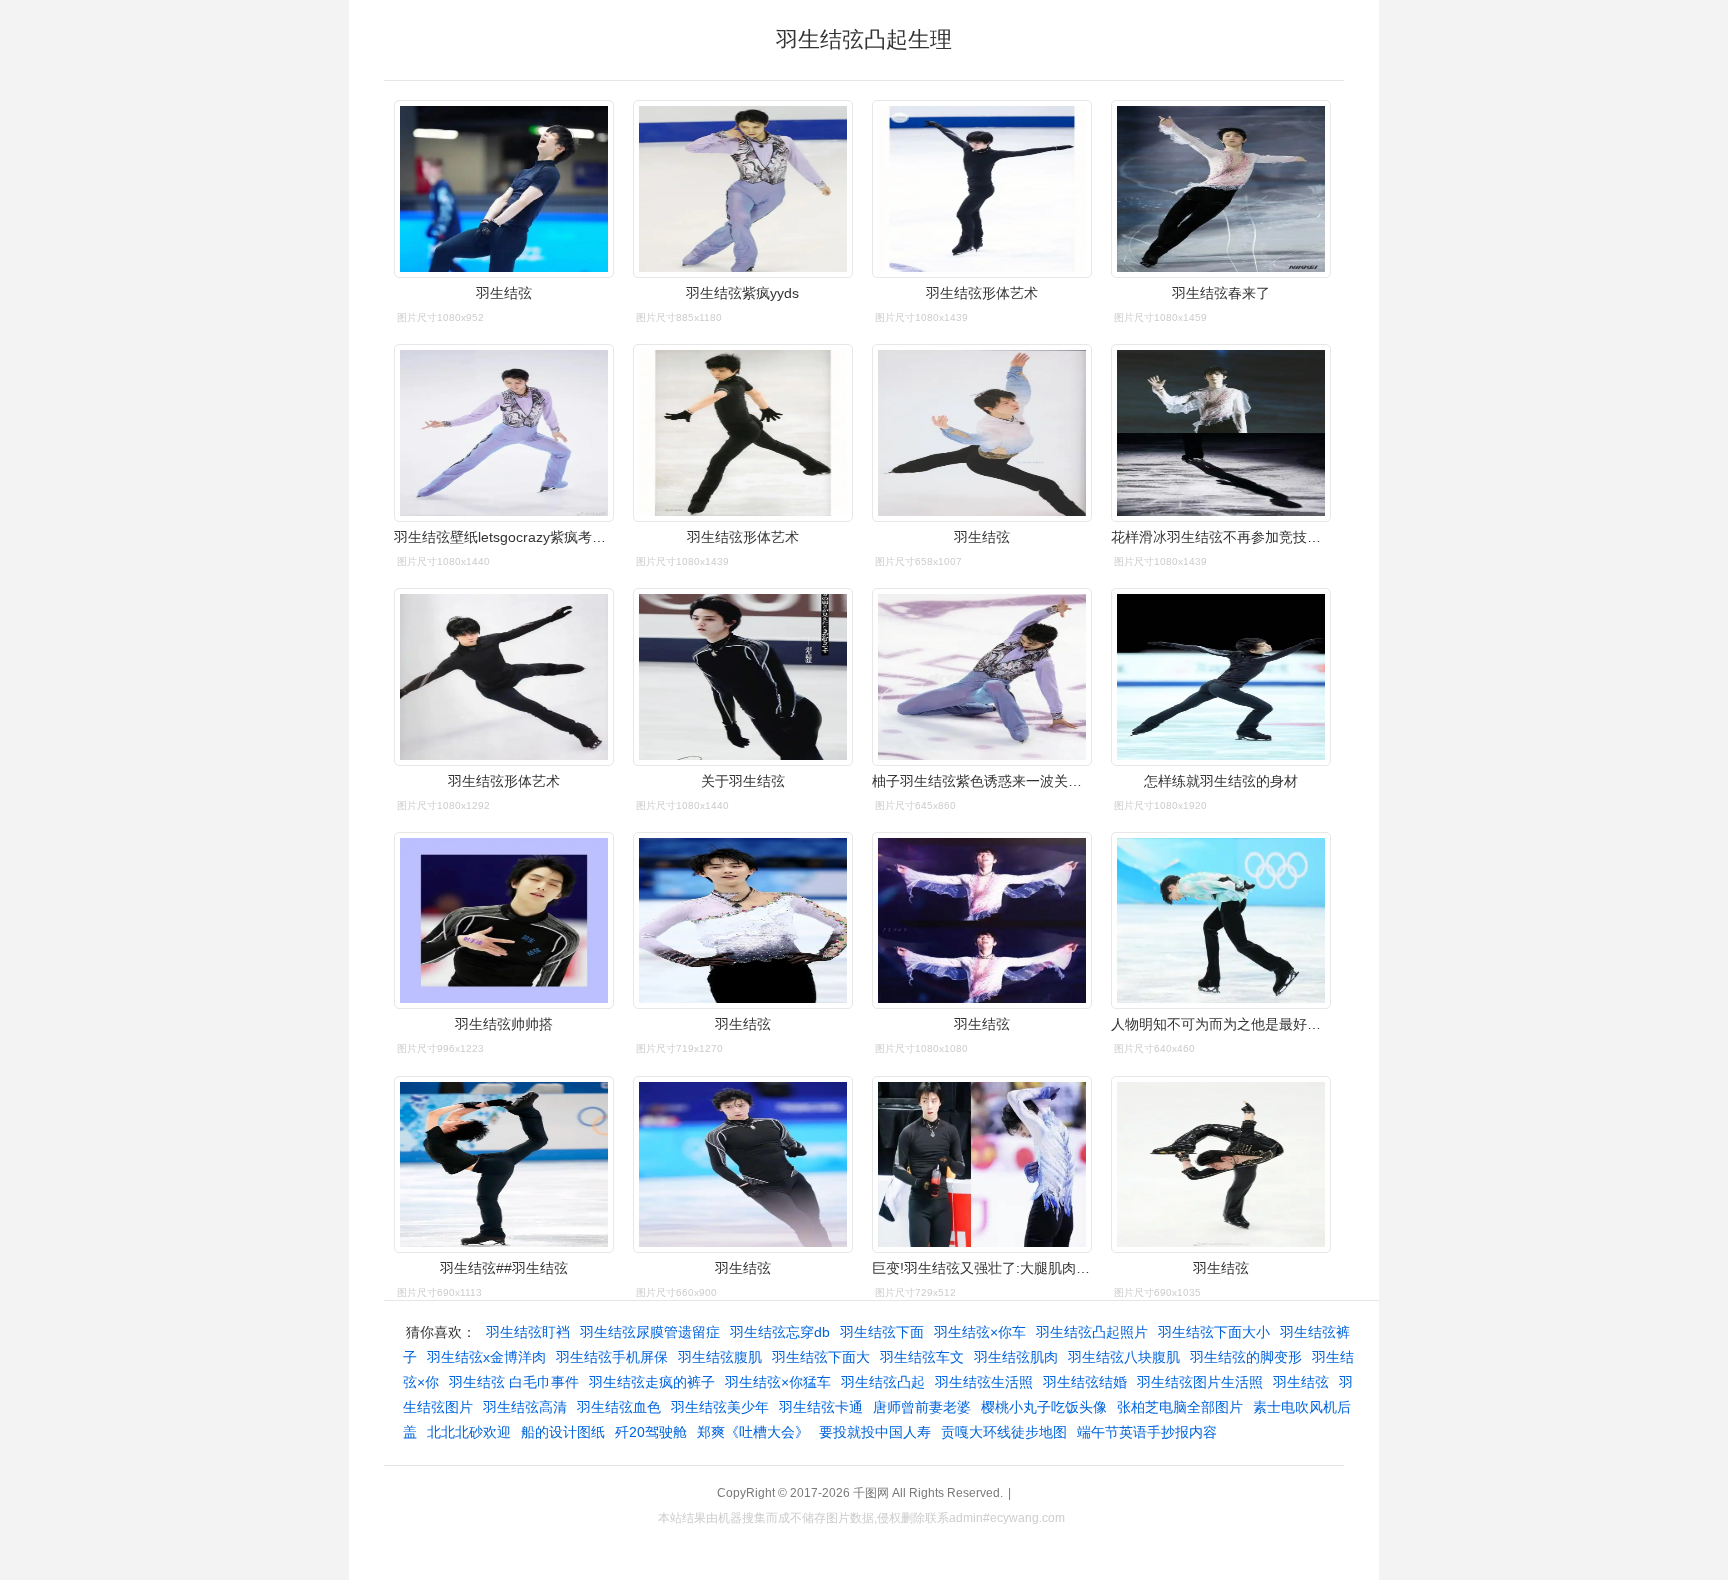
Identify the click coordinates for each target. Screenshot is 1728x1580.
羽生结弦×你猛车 (778, 1382)
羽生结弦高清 (525, 1407)
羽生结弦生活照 (984, 1382)
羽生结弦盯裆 (528, 1332)
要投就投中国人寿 (875, 1432)
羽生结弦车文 (922, 1357)
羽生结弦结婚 (1085, 1382)
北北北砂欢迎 (469, 1432)
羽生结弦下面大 (821, 1357)
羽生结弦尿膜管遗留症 (650, 1332)
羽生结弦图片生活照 (1200, 1382)
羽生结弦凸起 (883, 1382)
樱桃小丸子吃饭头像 (1044, 1407)
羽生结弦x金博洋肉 (486, 1357)
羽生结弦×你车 (980, 1332)
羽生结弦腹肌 (720, 1357)
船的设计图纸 (563, 1432)
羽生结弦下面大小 (1214, 1332)
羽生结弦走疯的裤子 (652, 1382)
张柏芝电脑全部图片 (1180, 1407)
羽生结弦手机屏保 (612, 1357)
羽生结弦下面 (882, 1332)
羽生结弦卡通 (821, 1407)
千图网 (871, 1493)
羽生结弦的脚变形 (1246, 1357)
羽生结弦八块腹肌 (1124, 1357)
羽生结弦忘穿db (780, 1332)
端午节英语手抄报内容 (1147, 1432)
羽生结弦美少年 (720, 1407)
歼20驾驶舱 (651, 1432)
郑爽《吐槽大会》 (753, 1432)
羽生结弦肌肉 (1016, 1357)
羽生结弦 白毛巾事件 (514, 1382)
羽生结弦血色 (619, 1407)
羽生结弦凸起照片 (1092, 1332)
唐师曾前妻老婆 (922, 1407)
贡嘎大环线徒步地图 (1004, 1432)
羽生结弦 (1301, 1382)
